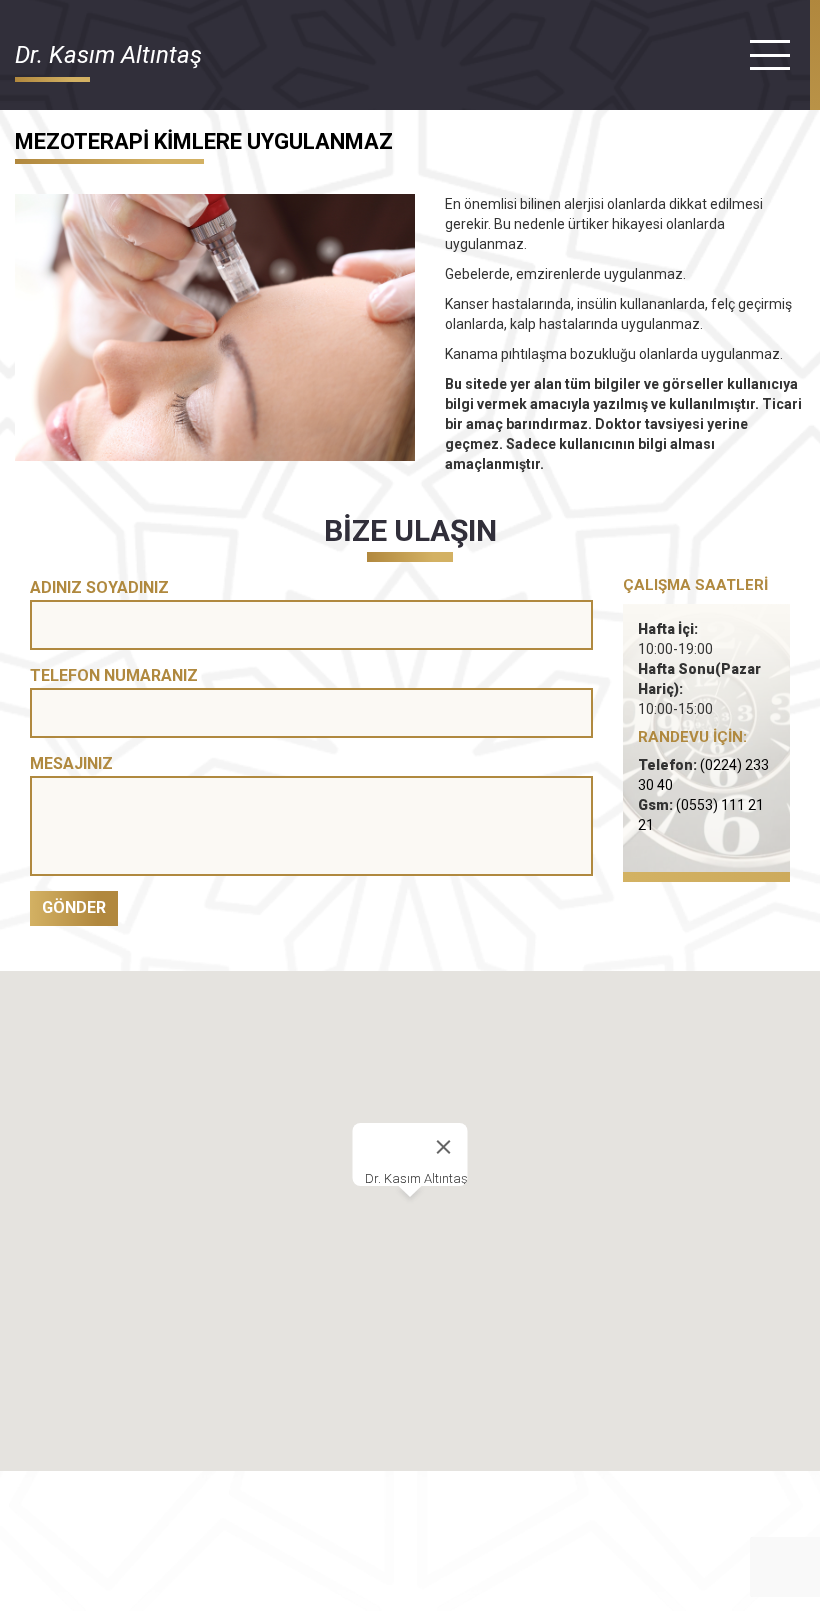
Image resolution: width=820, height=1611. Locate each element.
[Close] (444, 1147)
